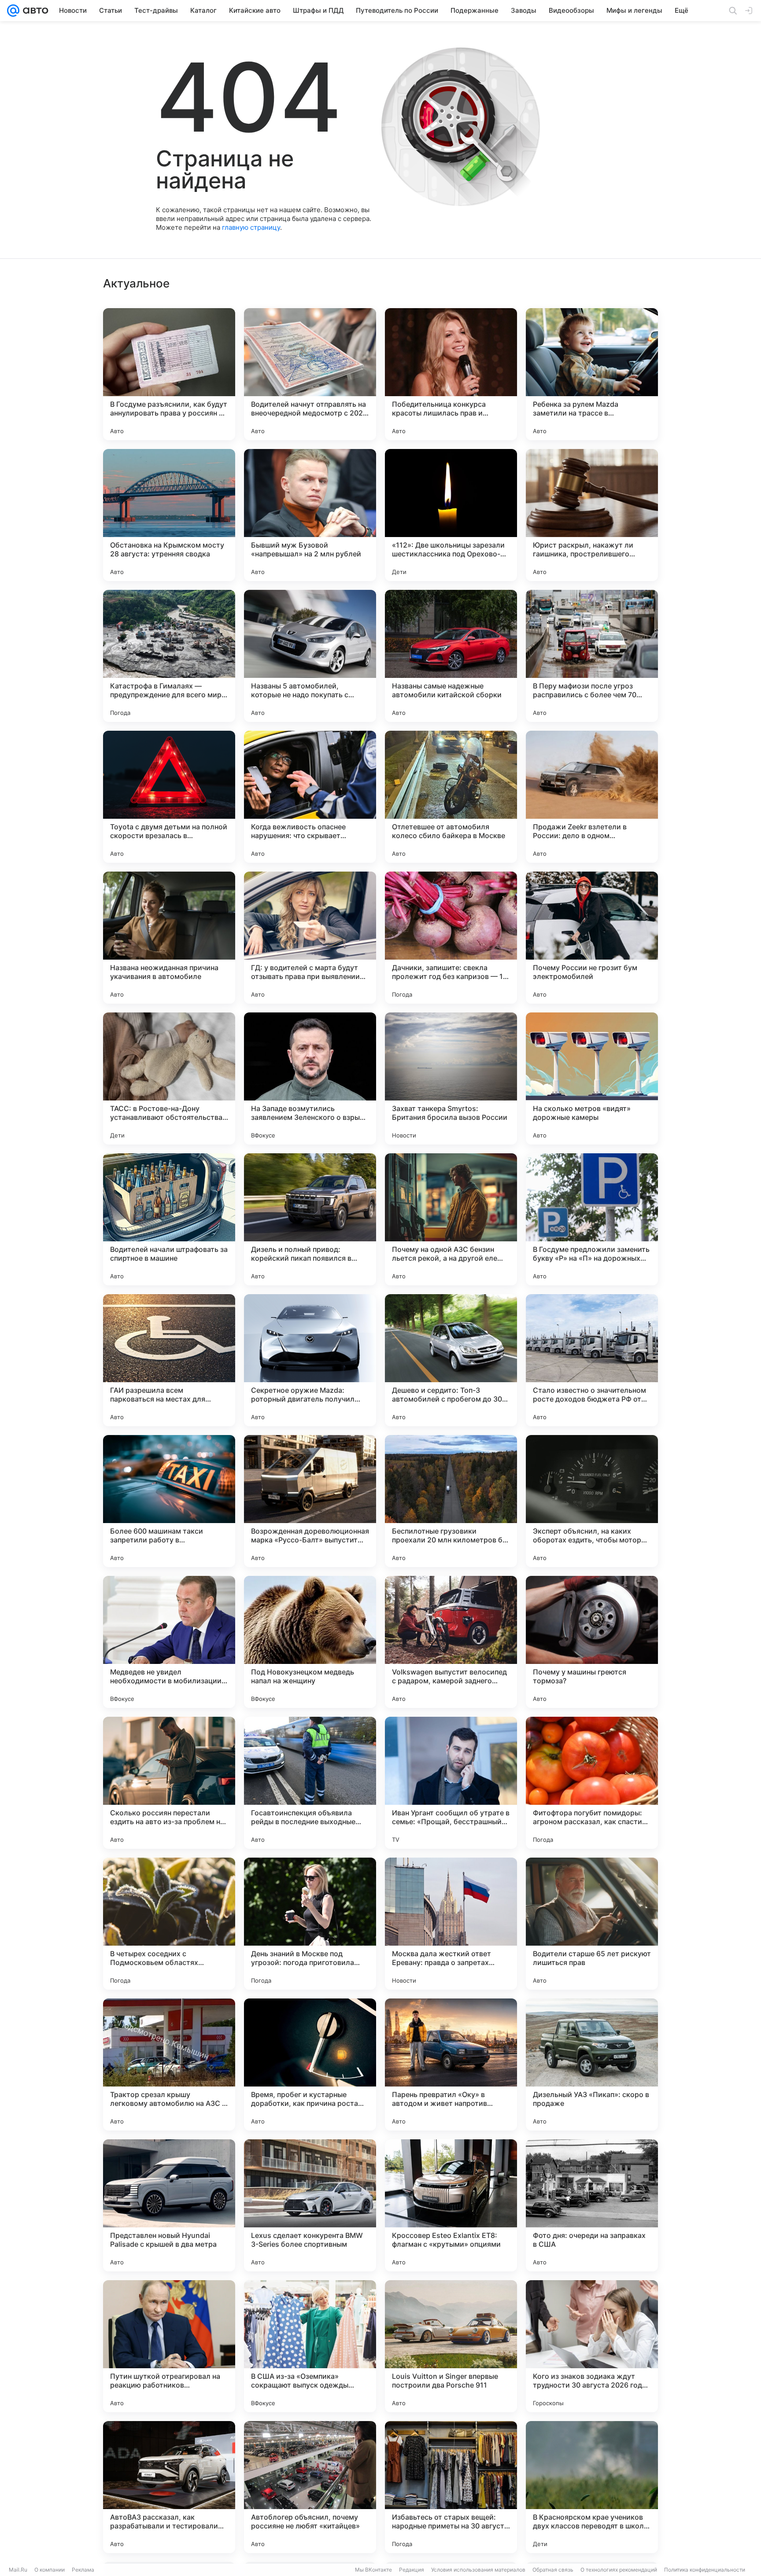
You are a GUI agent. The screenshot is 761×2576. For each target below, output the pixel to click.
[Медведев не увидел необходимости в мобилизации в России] (169, 1642)
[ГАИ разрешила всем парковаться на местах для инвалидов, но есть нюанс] (169, 1360)
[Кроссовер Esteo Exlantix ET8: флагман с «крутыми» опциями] (451, 2205)
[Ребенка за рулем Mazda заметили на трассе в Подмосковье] (592, 374)
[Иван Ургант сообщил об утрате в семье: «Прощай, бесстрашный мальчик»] (451, 1783)
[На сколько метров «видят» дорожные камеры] (592, 1078)
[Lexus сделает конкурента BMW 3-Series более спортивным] (310, 2205)
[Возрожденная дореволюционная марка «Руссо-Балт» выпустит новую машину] (310, 1501)
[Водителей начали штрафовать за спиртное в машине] (169, 1219)
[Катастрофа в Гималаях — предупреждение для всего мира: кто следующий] (169, 656)
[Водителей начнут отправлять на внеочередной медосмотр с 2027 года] (310, 374)
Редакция (412, 2570)
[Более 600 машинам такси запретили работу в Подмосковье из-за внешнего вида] (169, 1501)
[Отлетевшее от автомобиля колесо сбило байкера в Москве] (451, 797)
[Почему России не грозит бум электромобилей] (592, 938)
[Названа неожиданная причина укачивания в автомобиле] (169, 938)
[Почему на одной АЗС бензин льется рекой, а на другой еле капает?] (451, 1219)
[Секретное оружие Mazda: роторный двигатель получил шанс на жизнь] (310, 1360)
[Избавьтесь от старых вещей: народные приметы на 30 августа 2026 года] (451, 2487)
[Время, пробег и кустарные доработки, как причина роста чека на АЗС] (310, 2064)
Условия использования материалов (478, 2570)
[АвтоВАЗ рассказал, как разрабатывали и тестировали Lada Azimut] (169, 2487)
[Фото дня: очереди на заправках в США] (592, 2205)
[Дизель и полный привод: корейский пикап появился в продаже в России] (310, 1219)
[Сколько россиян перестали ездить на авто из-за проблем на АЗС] (169, 1783)
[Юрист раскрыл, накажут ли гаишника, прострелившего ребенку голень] (592, 515)
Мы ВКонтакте (373, 2570)
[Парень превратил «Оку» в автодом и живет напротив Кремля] (451, 2064)
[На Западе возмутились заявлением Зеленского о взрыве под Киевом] (310, 1078)
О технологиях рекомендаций (619, 2570)
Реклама (83, 2570)
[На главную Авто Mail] (34, 11)
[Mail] (13, 11)
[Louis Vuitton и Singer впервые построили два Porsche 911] (451, 2346)
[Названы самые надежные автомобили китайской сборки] (451, 656)
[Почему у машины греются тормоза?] (592, 1642)
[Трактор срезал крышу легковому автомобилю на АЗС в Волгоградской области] (169, 2064)
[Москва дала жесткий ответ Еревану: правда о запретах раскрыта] (451, 1924)
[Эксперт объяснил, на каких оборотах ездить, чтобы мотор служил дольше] (592, 1501)
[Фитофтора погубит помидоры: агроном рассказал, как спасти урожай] (592, 1783)
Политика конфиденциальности (705, 2570)
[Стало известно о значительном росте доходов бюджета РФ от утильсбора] (592, 1360)
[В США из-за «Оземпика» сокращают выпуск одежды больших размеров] (310, 2346)
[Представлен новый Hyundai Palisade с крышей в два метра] (169, 2205)
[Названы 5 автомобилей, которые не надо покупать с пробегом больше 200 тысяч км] (310, 656)
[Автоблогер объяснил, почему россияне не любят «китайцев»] (310, 2487)
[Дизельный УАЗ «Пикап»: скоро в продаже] (592, 2064)
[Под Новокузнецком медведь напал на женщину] (310, 1642)
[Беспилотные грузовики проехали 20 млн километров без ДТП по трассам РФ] (451, 1501)
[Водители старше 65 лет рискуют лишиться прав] (592, 1924)
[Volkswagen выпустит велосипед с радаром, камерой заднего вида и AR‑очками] (451, 1642)
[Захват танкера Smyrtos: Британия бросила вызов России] (451, 1078)
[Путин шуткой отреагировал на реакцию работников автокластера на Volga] (169, 2346)
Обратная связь (553, 2570)
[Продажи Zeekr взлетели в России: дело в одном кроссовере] (592, 797)
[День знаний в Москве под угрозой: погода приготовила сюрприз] (310, 1924)
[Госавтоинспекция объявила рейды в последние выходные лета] (310, 1783)
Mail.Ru (18, 2570)
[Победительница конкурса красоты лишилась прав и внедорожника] (451, 374)
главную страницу (251, 227)
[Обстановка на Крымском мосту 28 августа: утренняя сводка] (169, 515)
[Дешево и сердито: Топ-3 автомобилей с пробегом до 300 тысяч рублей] (451, 1360)
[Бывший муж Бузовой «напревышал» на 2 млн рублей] (310, 515)
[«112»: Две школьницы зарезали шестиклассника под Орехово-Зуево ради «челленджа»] (451, 515)
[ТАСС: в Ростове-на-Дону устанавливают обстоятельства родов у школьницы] (169, 1078)
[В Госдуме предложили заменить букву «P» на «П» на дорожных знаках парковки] (592, 1219)
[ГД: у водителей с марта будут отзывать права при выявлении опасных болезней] (310, 938)
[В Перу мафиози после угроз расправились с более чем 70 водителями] (592, 656)
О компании (50, 2570)
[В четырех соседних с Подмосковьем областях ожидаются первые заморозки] (169, 1924)
